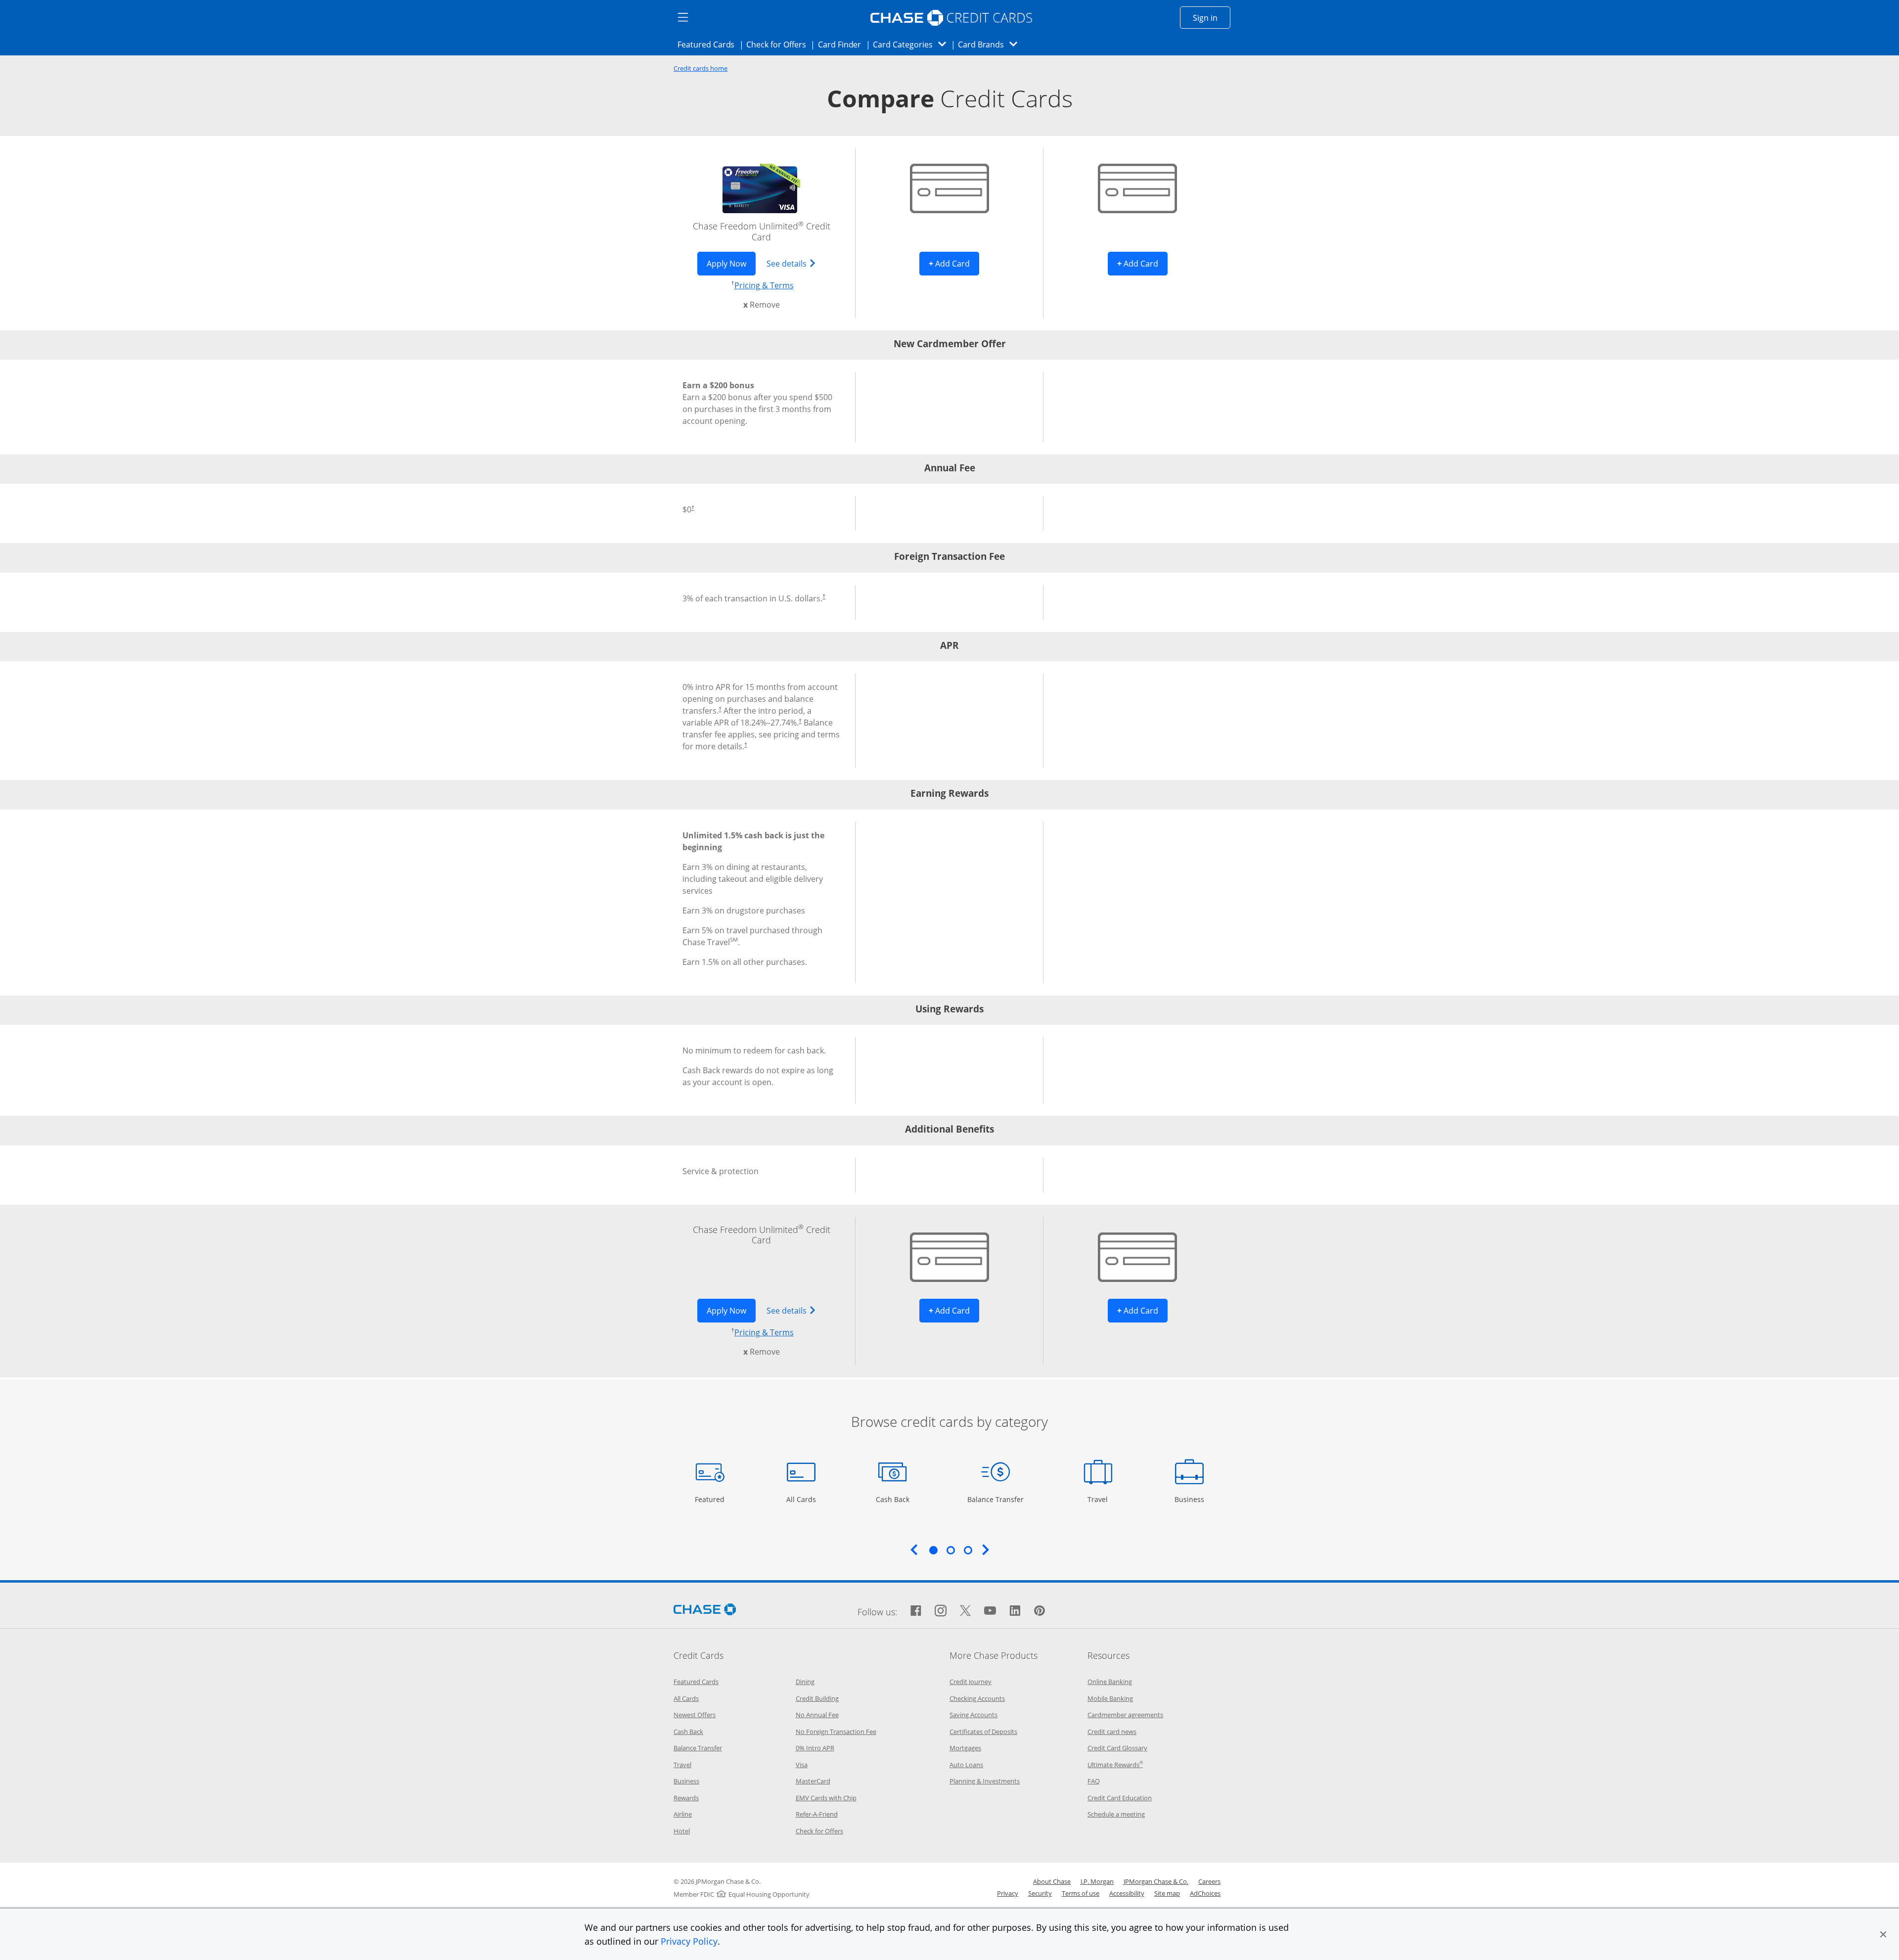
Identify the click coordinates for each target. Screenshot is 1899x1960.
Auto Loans (966, 1765)
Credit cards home (701, 68)
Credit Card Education (1120, 1798)
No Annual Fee (817, 1715)
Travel (1101, 1499)
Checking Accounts (977, 1698)
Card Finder (843, 44)
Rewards (686, 1798)
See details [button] (796, 263)
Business (1191, 1499)
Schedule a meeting (1116, 1814)
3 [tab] (968, 1550)
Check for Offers (779, 44)
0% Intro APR (815, 1748)
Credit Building (817, 1698)
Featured (711, 1499)
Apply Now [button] (731, 263)
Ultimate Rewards (1115, 1765)
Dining (805, 1682)
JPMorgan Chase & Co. (1156, 1881)
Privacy (1008, 1893)
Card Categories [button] (912, 44)
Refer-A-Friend (817, 1814)
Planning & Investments (985, 1781)
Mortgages (965, 1748)
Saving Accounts (973, 1715)
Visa (802, 1765)
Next (986, 1550)
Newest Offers (695, 1715)
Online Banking (1110, 1682)
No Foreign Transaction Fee (836, 1732)
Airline (683, 1814)
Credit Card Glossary (1117, 1748)
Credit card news (1112, 1732)
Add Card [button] (954, 263)
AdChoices (1205, 1893)
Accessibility (1127, 1893)
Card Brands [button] (991, 44)
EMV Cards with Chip (826, 1798)
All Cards (802, 1499)
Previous (914, 1550)
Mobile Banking (1110, 1698)
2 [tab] (950, 1550)
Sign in (1212, 18)
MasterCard (813, 1781)
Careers (1209, 1881)
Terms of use (1081, 1893)
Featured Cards (709, 44)
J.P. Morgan (1097, 1881)
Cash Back (893, 1499)
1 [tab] (933, 1550)
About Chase (1052, 1881)
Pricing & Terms (764, 285)
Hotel (682, 1831)
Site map (1167, 1893)
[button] (1883, 1934)
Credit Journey (971, 1682)
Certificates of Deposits (983, 1732)
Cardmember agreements (1125, 1715)
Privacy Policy (689, 1941)
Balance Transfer (995, 1499)
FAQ (1094, 1781)
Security (1040, 1893)
